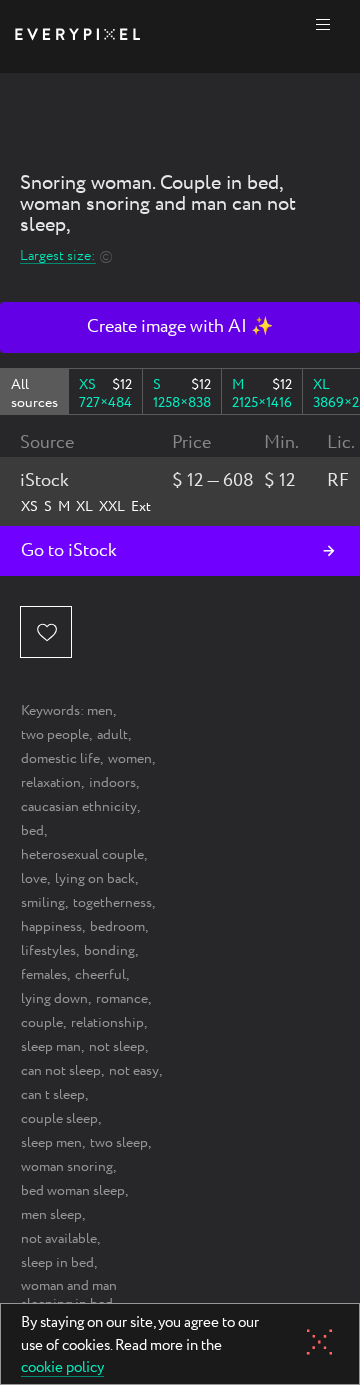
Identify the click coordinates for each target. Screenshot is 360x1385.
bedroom (117, 927)
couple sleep (59, 1119)
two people (55, 735)
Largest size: (58, 256)
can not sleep (61, 1071)
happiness (51, 927)
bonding (109, 951)
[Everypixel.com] (77, 36)
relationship (107, 1023)
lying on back (95, 879)
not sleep (117, 1047)
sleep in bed (57, 1263)
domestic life (60, 759)
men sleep (51, 1215)
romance (122, 999)
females (44, 975)
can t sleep (53, 1095)
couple (42, 1023)
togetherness (112, 903)
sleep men (51, 1143)
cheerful (100, 975)
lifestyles (48, 951)
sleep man (51, 1047)
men (100, 711)
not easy (134, 1071)
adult (112, 735)
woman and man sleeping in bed (69, 1295)
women (130, 759)
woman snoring (67, 1167)
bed (32, 831)
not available (59, 1239)
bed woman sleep (73, 1191)
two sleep (119, 1143)
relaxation (51, 783)
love (34, 879)
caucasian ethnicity (79, 807)
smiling (43, 903)
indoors (112, 783)
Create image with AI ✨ (180, 327)
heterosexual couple (82, 855)
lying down (54, 999)
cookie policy (62, 1369)
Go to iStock (69, 551)
